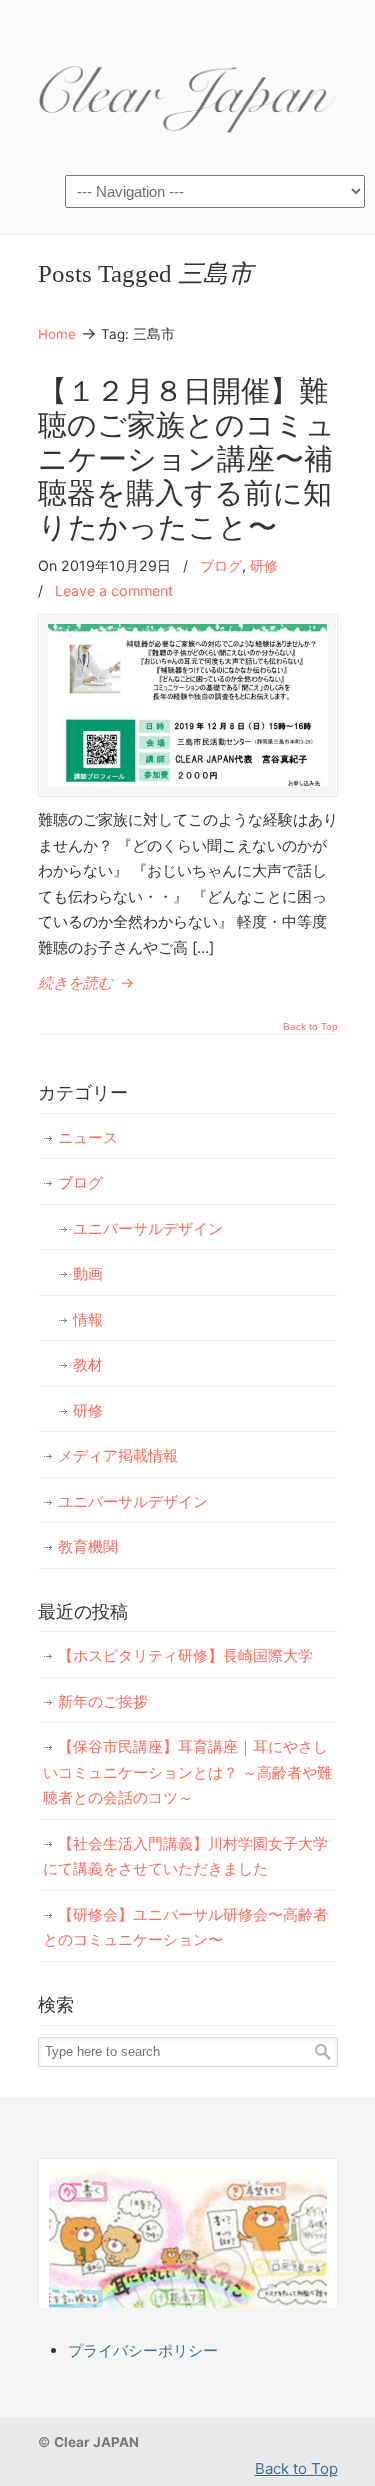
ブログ (221, 565)
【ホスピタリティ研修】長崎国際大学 (185, 1655)
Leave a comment (114, 590)
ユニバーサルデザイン (148, 1228)
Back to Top (310, 1027)
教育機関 (88, 1546)
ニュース (88, 1137)
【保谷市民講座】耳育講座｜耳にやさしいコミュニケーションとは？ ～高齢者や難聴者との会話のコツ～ (187, 1772)
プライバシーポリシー (143, 2350)
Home (57, 334)
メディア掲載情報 (118, 1455)
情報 (88, 1319)
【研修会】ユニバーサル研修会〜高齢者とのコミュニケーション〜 (185, 1927)
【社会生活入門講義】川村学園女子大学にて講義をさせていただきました (185, 1856)
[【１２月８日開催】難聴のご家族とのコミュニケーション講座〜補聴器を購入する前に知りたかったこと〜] (188, 781)
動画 (88, 1273)
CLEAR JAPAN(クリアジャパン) (188, 91)
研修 (264, 565)
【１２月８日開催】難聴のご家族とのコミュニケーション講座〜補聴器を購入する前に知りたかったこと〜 (186, 460)
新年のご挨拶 (103, 1701)
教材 (88, 1364)
